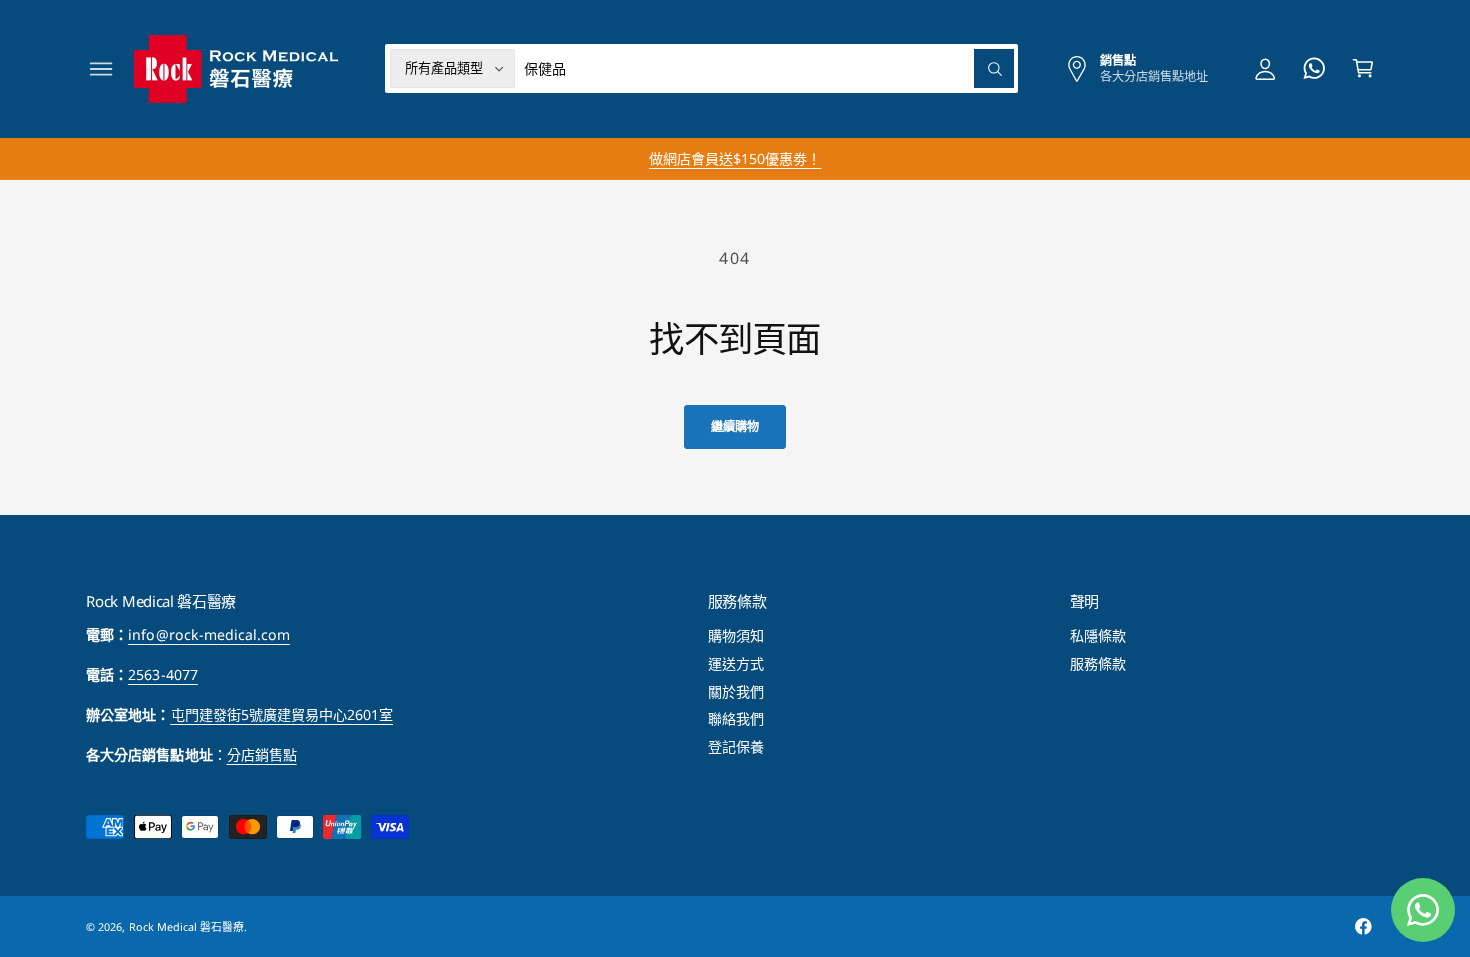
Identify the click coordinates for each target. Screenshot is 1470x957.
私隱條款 (1098, 635)
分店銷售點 (262, 754)
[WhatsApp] (1314, 68)
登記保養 (736, 746)
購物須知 (736, 635)
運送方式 (736, 663)
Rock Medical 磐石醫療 (186, 926)
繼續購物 (734, 426)
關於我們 (736, 691)
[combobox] (769, 68)
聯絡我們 (736, 718)
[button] (101, 68)
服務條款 (1098, 663)
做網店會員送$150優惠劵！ (735, 158)
